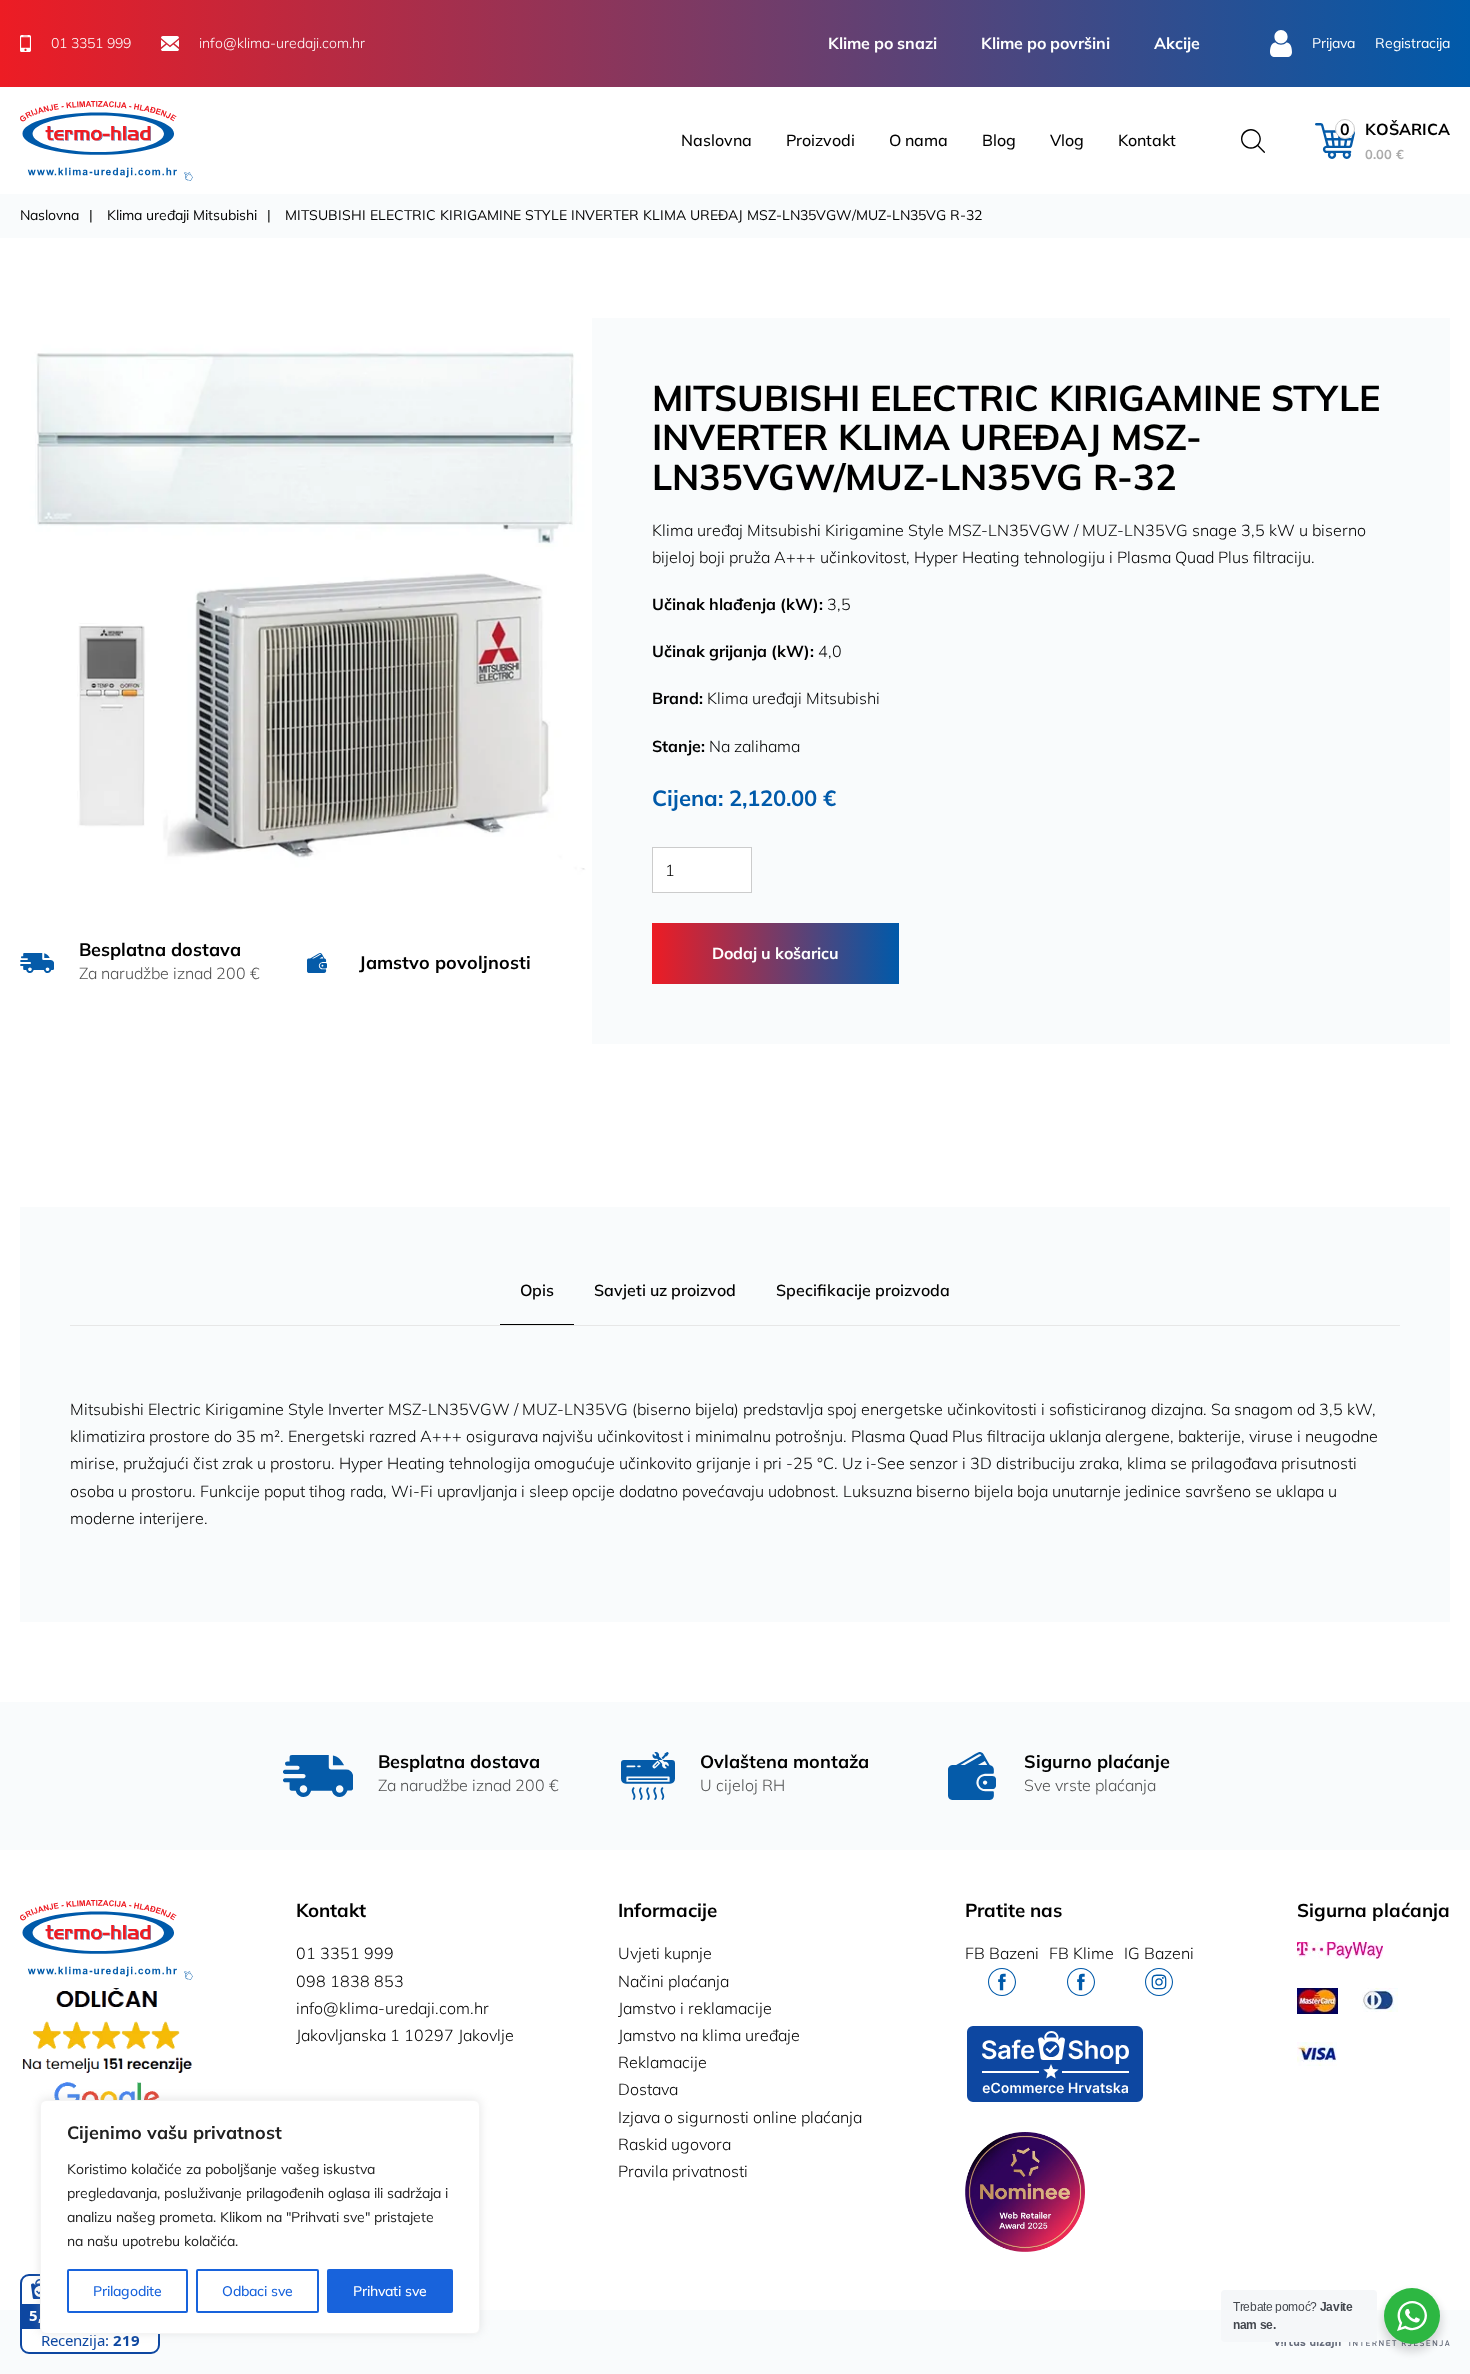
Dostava (648, 2089)
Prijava (1333, 43)
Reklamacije (662, 2062)
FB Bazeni (1002, 1953)
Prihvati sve (390, 2291)
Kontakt (1147, 140)
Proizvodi (820, 140)
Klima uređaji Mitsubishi (182, 215)
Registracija (1412, 43)
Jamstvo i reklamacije (695, 2008)
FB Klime (1081, 1953)
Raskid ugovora (674, 2144)
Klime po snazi (882, 43)
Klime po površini (1045, 43)
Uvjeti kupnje (665, 1953)
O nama (918, 140)
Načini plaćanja (673, 1981)
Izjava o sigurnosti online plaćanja (740, 2117)
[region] (260, 2217)
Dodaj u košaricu (775, 953)
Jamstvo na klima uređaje (709, 2035)
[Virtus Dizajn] (1362, 2342)
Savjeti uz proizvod (665, 1290)
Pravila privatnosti (683, 2171)
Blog (999, 140)
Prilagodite (127, 2291)
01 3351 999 (345, 1953)
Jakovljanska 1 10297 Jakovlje (405, 2035)
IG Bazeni (1159, 1953)
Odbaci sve (257, 2291)
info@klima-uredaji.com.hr (392, 2008)
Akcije (1177, 43)
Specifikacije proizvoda (863, 1290)
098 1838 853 (350, 1981)
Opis (537, 1290)
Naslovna (716, 140)
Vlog (1067, 140)
